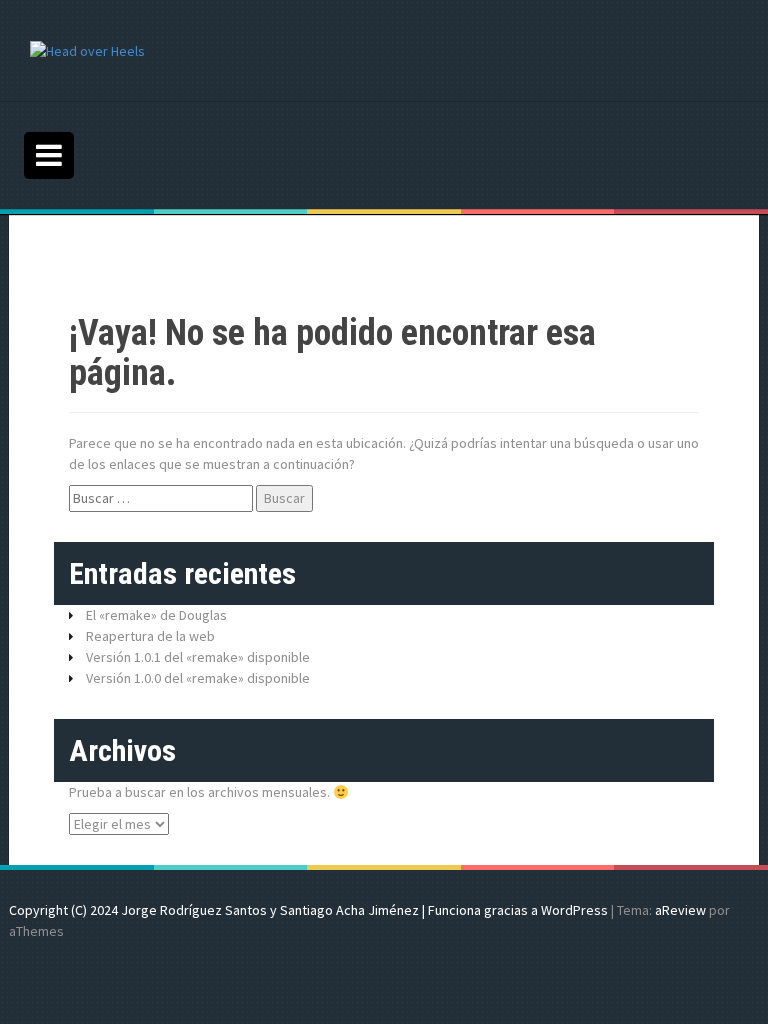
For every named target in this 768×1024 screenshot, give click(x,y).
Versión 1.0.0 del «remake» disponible (198, 678)
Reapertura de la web (150, 636)
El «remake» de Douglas (156, 615)
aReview (680, 910)
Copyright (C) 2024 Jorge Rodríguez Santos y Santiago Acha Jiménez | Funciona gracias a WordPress (308, 910)
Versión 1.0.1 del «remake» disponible (198, 657)
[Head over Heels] (87, 50)
